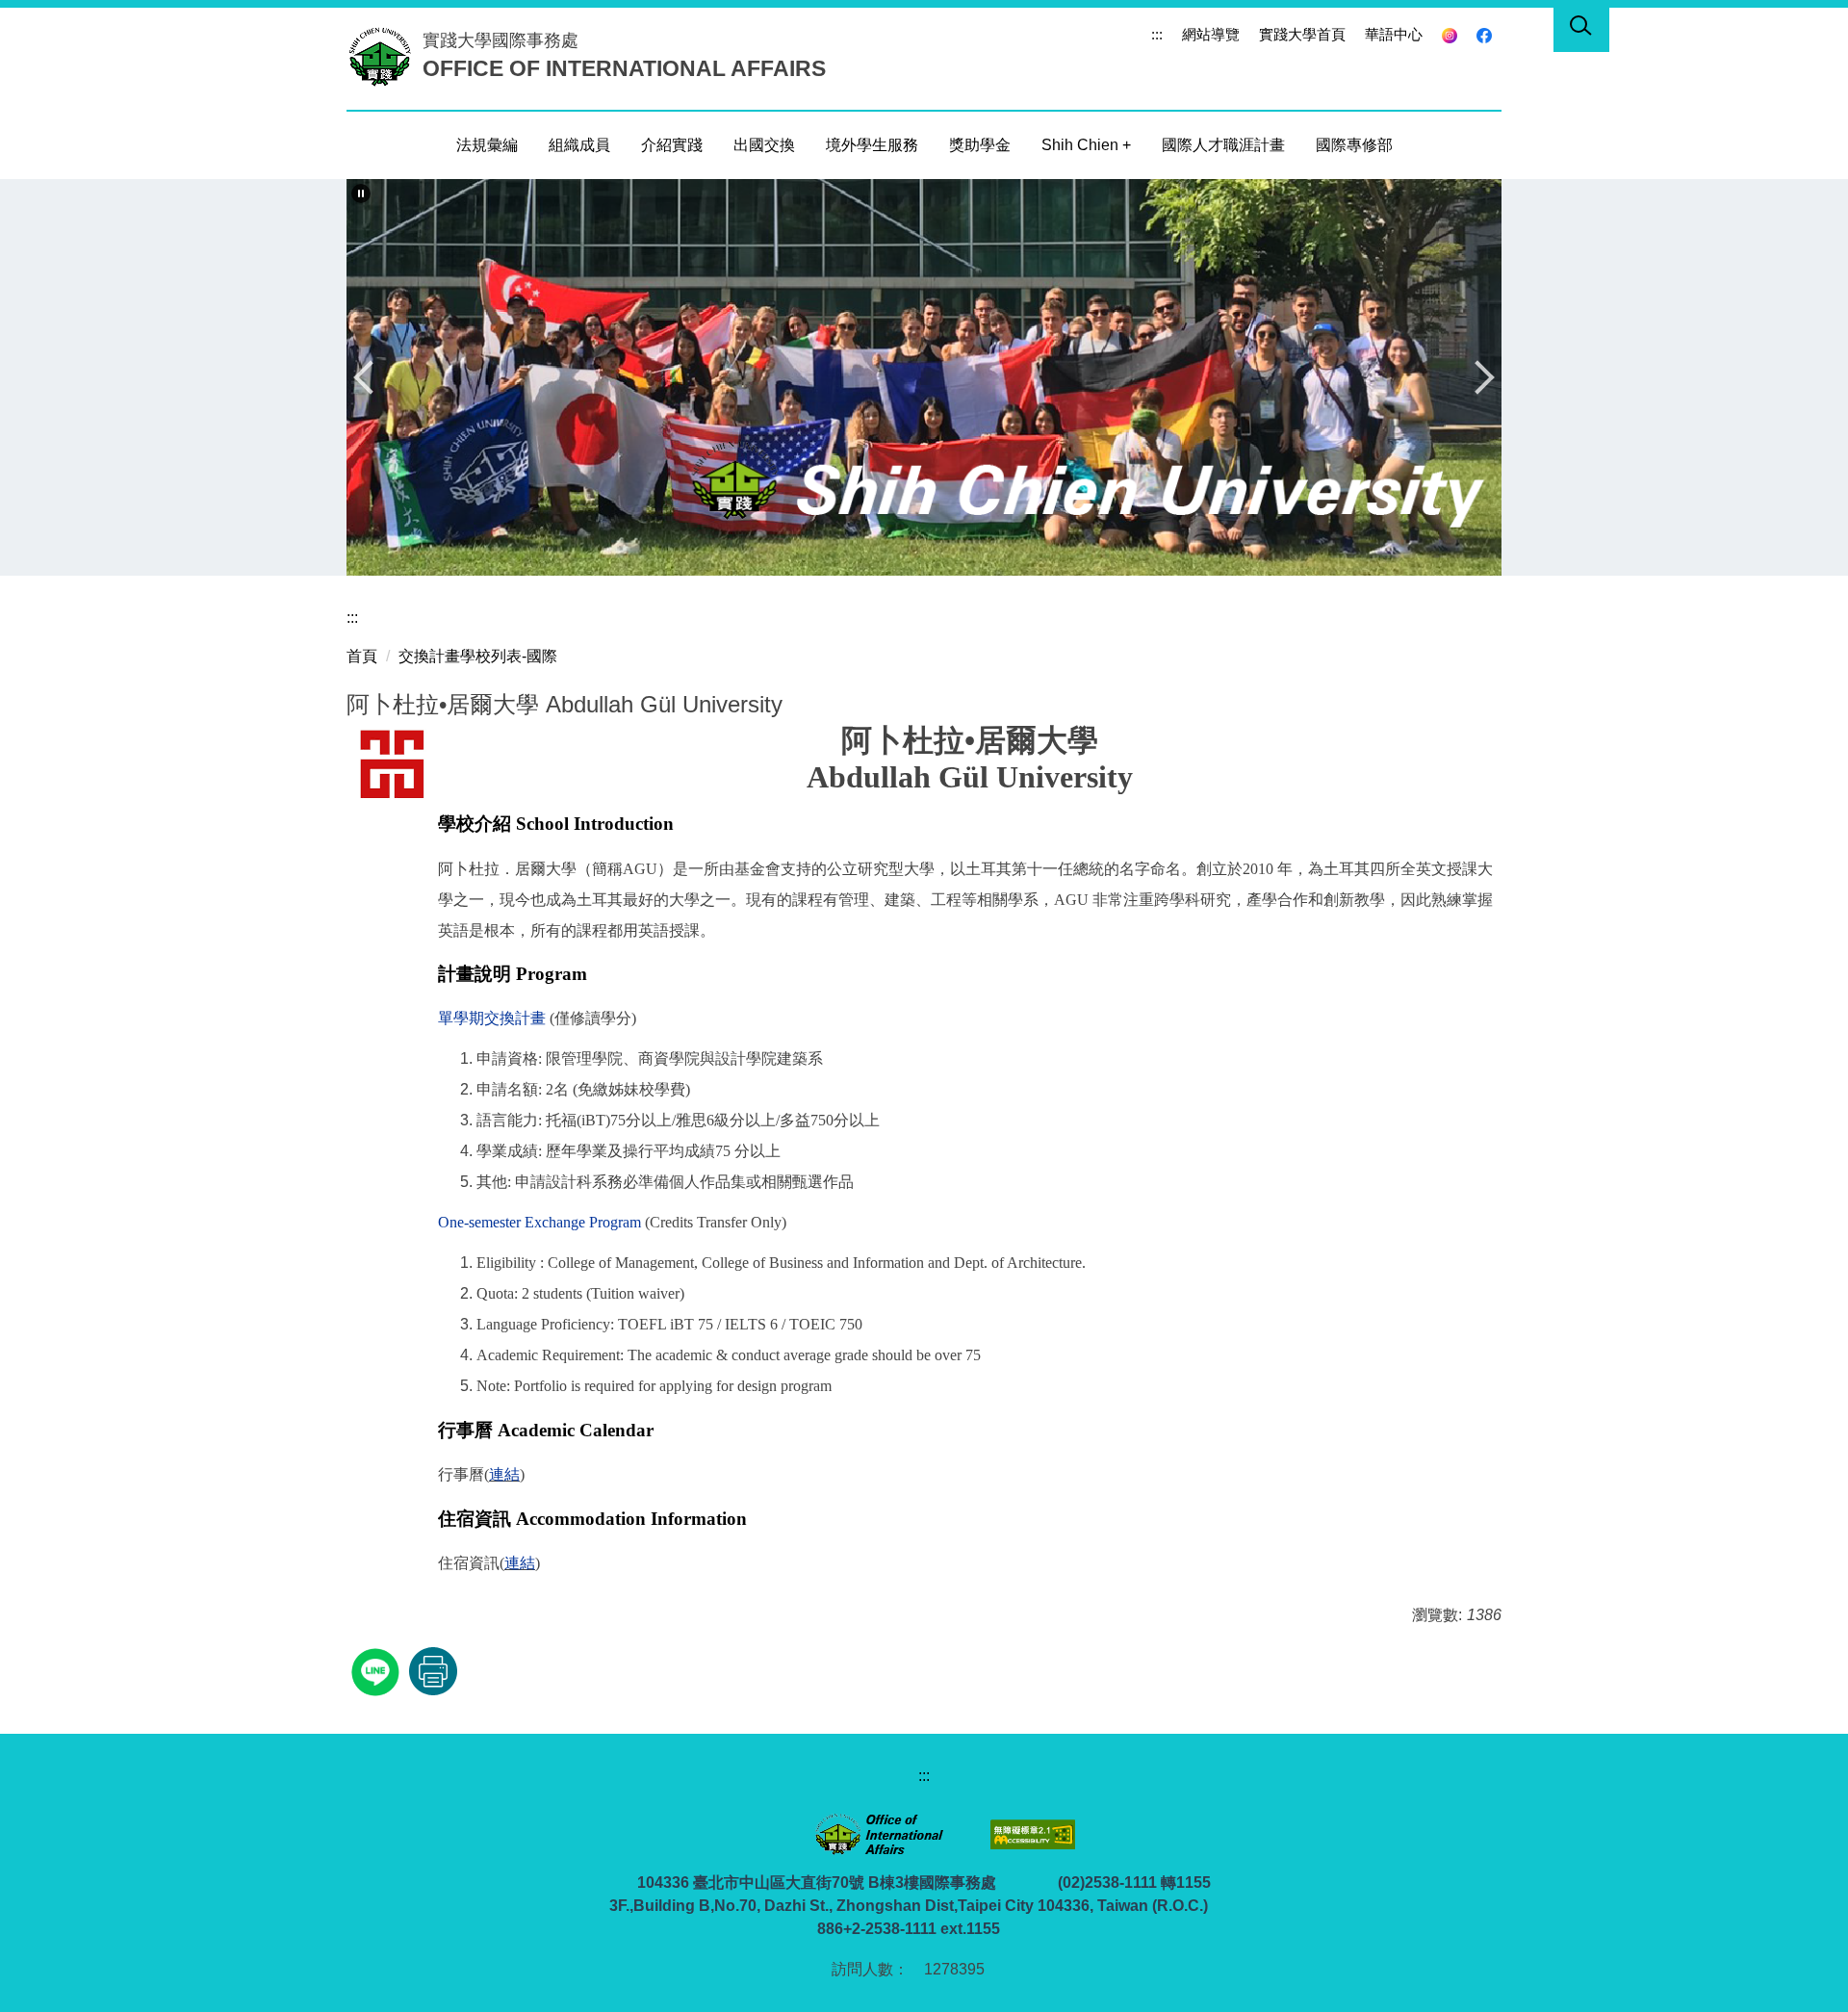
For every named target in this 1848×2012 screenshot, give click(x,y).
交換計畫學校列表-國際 (478, 656)
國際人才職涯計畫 (1223, 145)
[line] (378, 1670)
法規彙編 (487, 145)
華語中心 (1394, 34)
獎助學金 (980, 145)
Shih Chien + (1086, 145)
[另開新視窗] (1450, 35)
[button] (361, 193)
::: (1157, 34)
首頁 (362, 656)
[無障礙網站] (1031, 1833)
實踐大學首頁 (1302, 34)
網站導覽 (1211, 34)
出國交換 (764, 145)
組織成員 (579, 145)
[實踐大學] (385, 56)
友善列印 (433, 1671)
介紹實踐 (672, 145)
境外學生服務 (872, 145)
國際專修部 (1354, 145)
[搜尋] (1581, 29)
